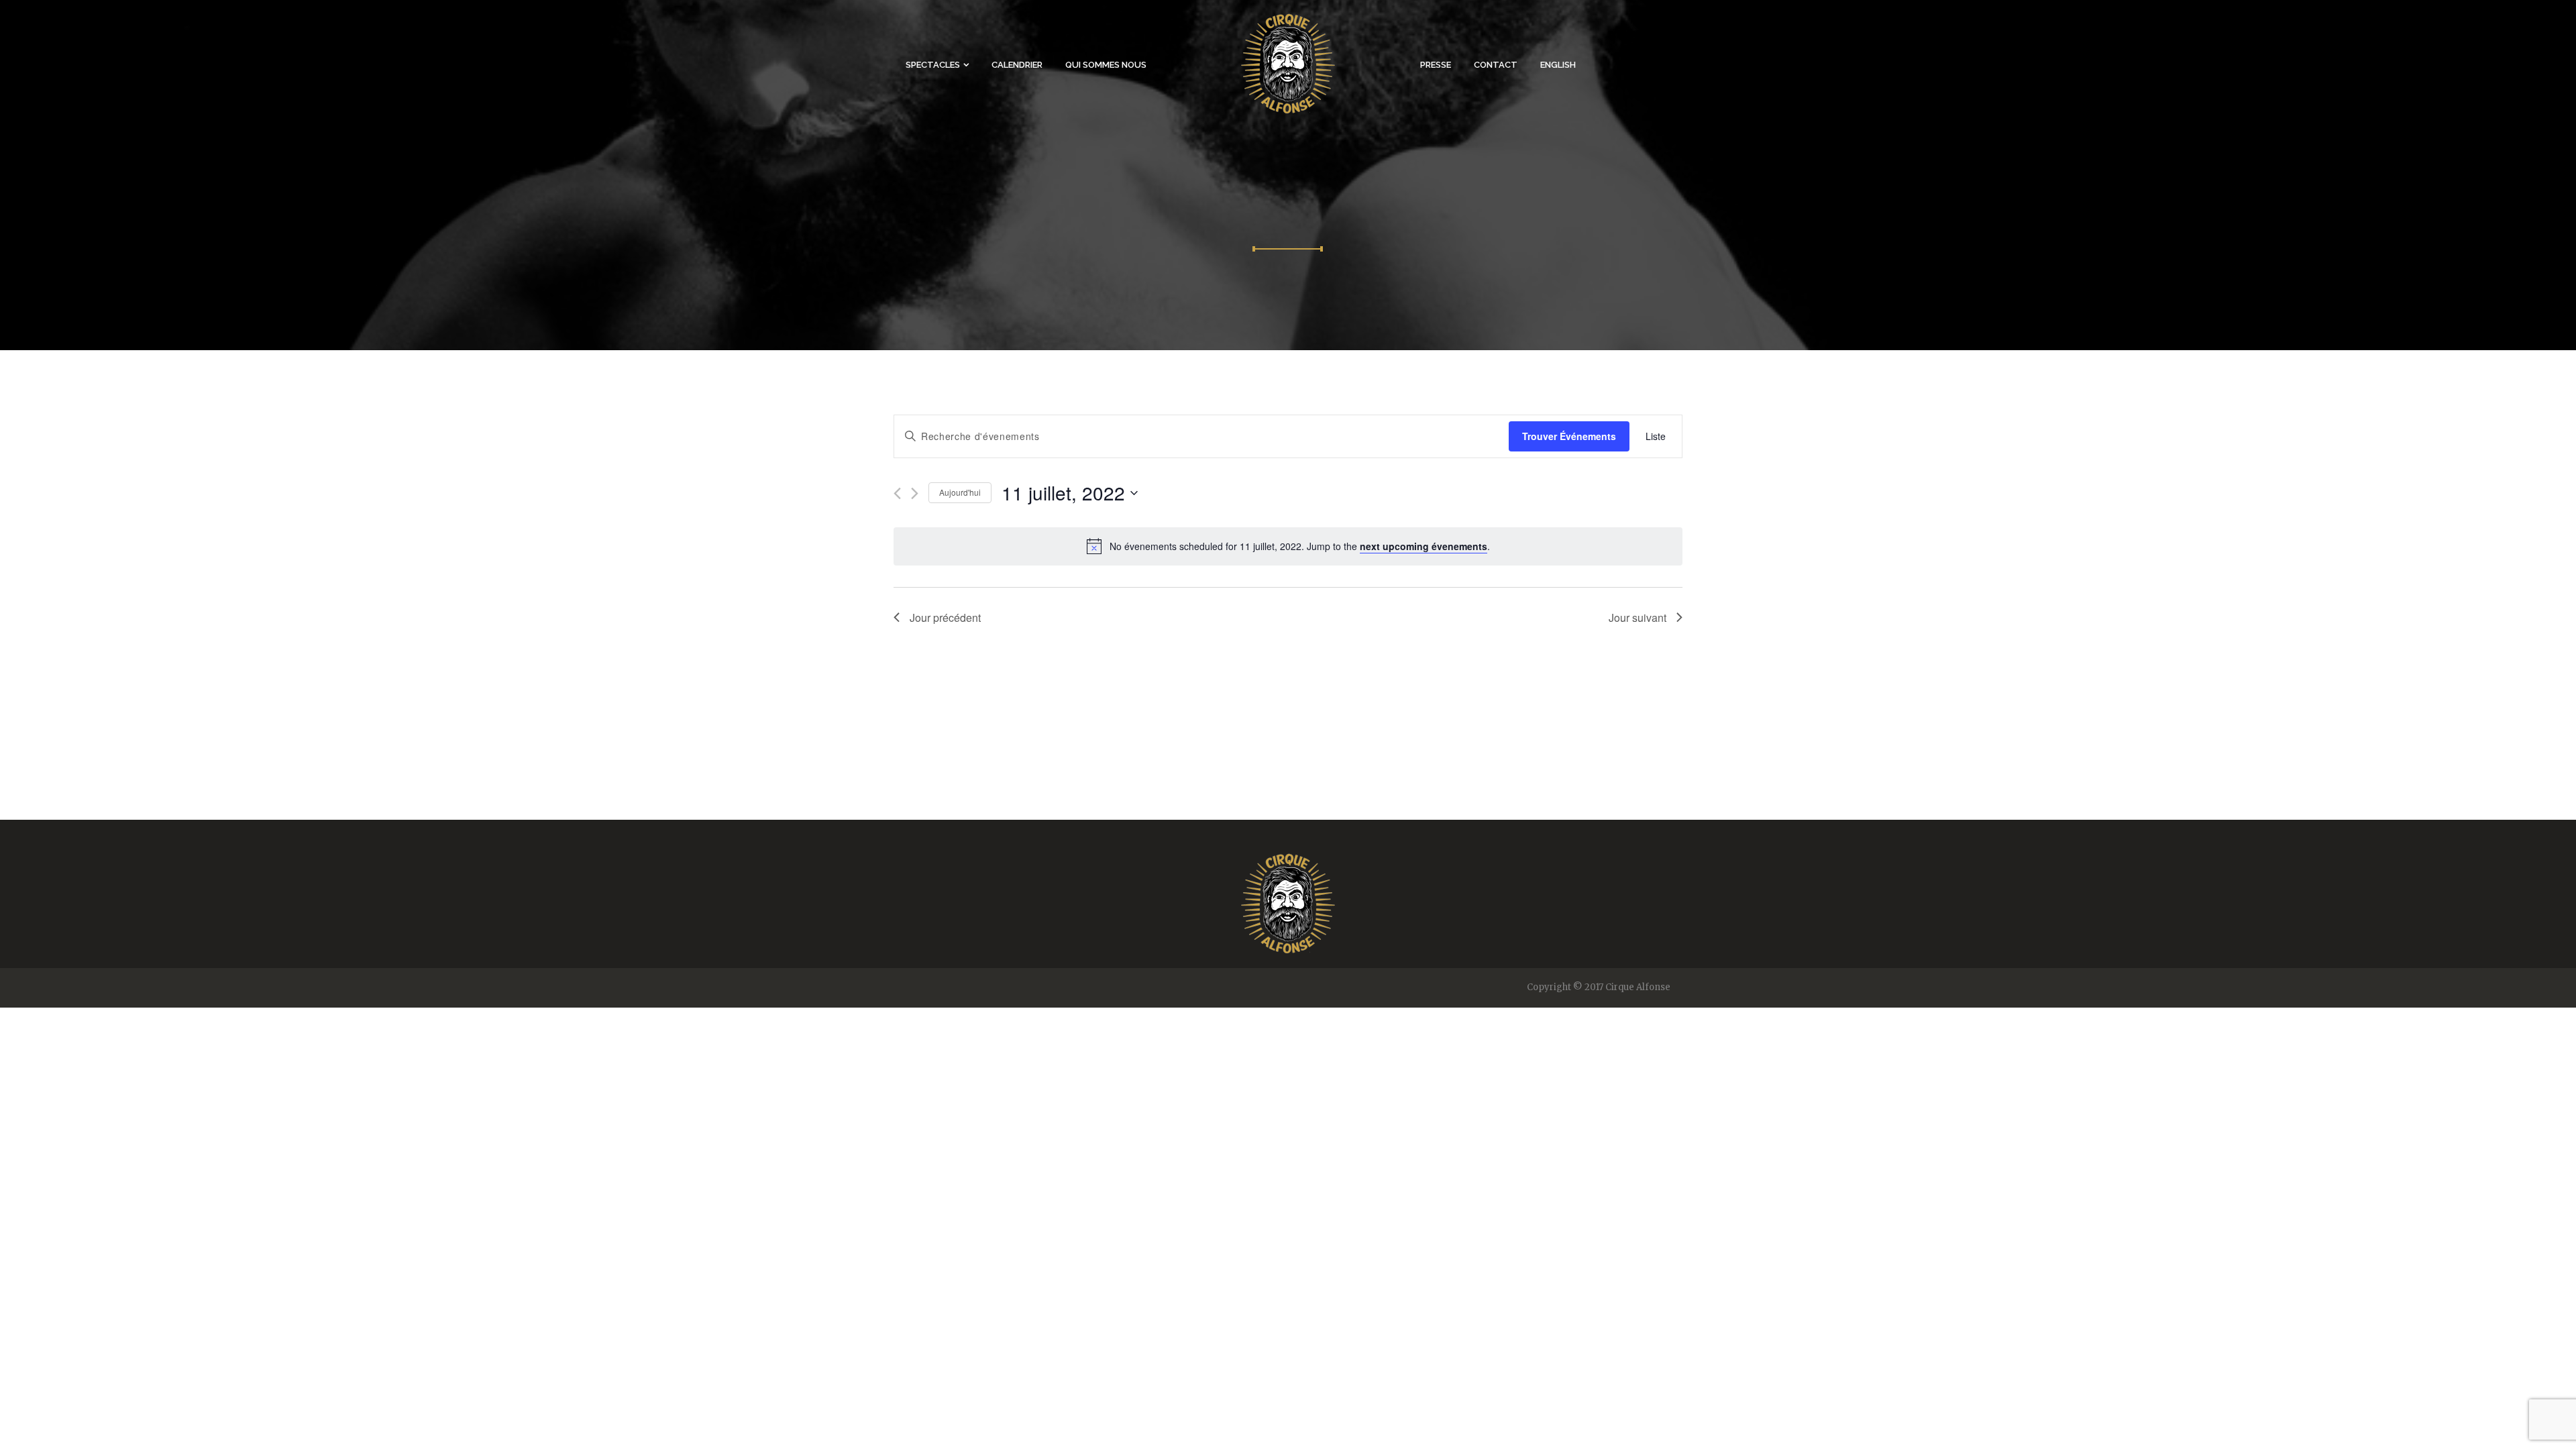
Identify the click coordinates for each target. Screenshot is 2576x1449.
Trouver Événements (1569, 436)
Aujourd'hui (960, 492)
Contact (1496, 65)
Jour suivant (1638, 618)
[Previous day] (897, 493)
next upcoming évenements (1424, 546)
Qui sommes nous (1106, 65)
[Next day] (915, 493)
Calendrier (1017, 65)
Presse (1436, 65)
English (1558, 65)
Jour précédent (945, 618)
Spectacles (933, 65)
